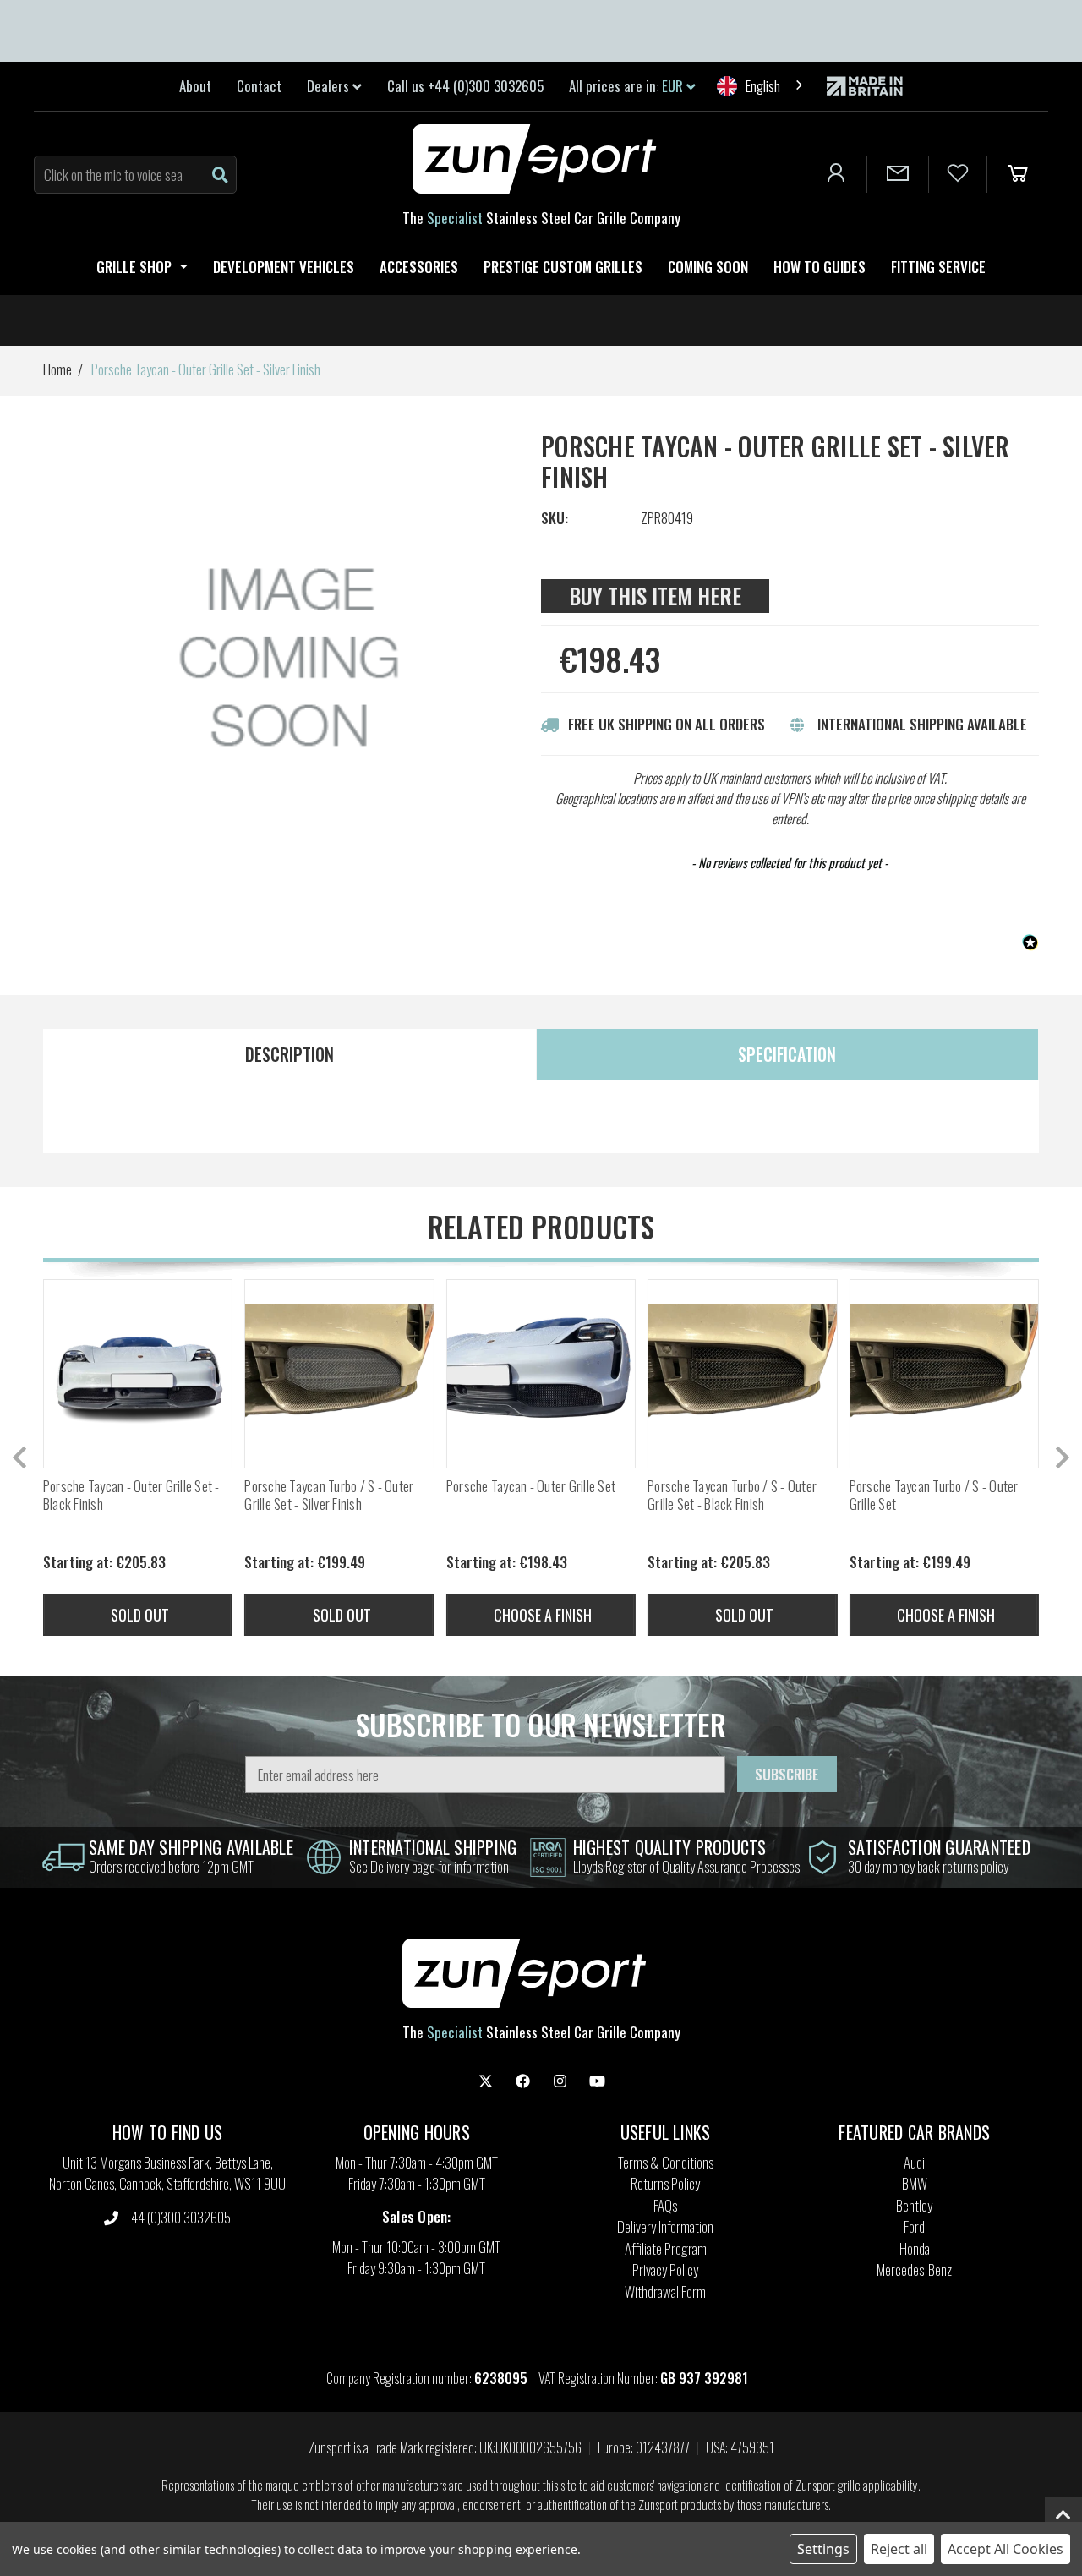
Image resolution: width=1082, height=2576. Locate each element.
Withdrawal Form (665, 2292)
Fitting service (938, 267)
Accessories (419, 267)
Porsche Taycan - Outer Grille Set (531, 1486)
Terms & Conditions (666, 2162)
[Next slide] (1061, 1458)
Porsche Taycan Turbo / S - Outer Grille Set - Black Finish (732, 1495)
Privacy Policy (665, 2270)
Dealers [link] (330, 86)
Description (290, 1054)
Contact (259, 86)
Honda (915, 2248)
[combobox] (761, 86)
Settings (823, 2549)
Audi (914, 2162)
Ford (914, 2226)
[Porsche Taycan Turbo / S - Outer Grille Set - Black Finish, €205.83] (742, 1374)
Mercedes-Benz (914, 2270)
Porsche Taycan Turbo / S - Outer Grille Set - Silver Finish (329, 1495)
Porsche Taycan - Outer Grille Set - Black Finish (131, 1495)
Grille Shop (134, 267)
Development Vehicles (284, 267)
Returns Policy (665, 2183)
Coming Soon (708, 267)
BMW (915, 2183)
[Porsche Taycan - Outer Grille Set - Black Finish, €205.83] (138, 1374)
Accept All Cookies (1005, 2549)
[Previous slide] (21, 1458)
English (763, 86)
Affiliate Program (666, 2248)
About (195, 86)
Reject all (899, 2549)
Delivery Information (665, 2226)
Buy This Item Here (655, 596)
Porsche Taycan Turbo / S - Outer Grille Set (934, 1495)
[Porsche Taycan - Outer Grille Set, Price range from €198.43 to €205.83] (541, 1374)
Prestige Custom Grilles (563, 267)
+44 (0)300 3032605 (177, 2217)
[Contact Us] (898, 174)
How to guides (820, 267)
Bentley (914, 2205)
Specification (787, 1054)
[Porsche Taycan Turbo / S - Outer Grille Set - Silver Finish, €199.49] (339, 1374)
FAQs (665, 2205)
